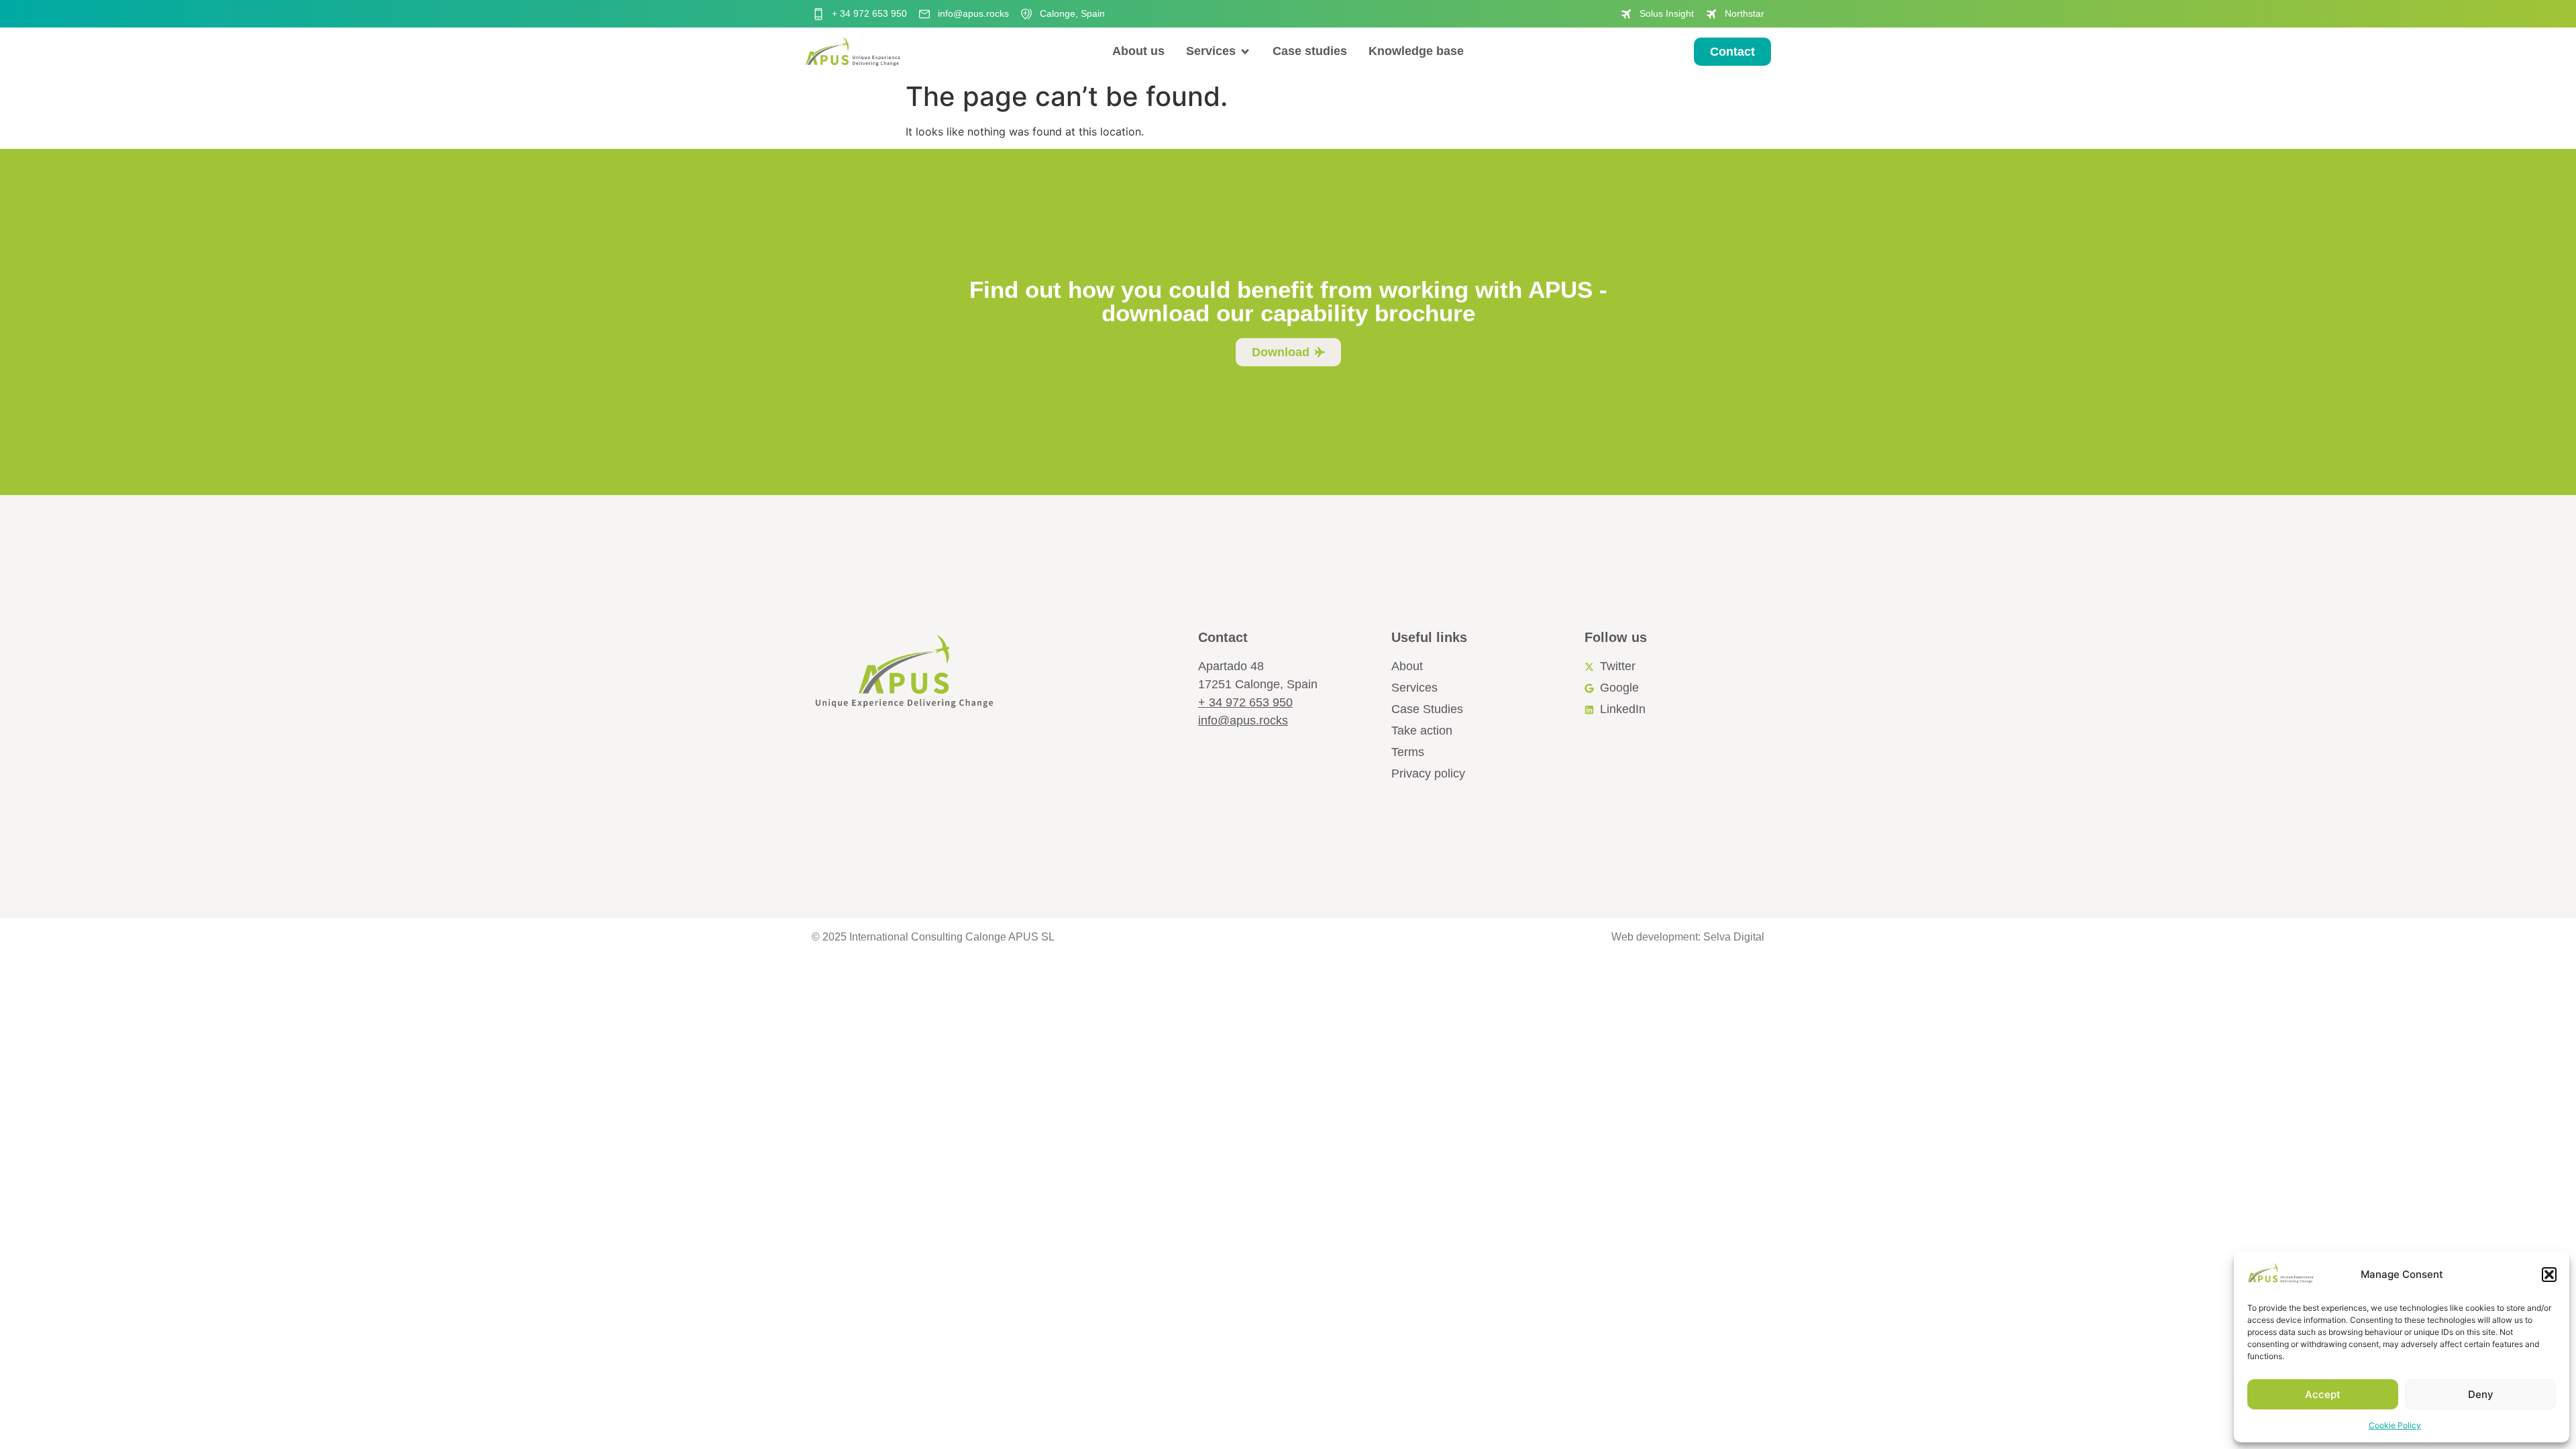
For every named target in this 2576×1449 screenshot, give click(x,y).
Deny (2481, 1394)
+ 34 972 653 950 (1245, 702)
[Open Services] (1245, 51)
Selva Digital (1734, 937)
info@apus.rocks (1243, 720)
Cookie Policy (2395, 1425)
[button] (2549, 1275)
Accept (2323, 1394)
